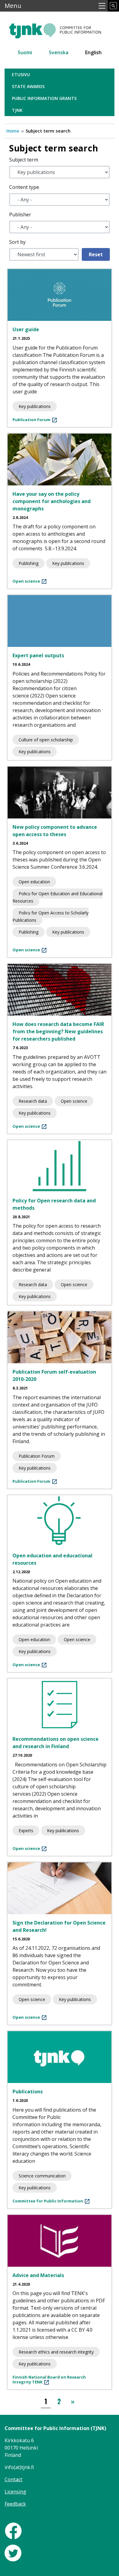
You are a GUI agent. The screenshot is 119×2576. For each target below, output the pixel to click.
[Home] (60, 28)
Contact (13, 2479)
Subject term (24, 160)
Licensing (15, 2492)
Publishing (29, 563)
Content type (24, 187)
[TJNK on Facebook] (13, 2530)
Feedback (15, 2504)
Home (13, 131)
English (93, 52)
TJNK (17, 110)
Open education (34, 882)
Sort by (17, 242)
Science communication (42, 2176)
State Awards (28, 86)
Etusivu (21, 75)
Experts (26, 1831)
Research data (33, 1101)
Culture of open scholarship (46, 740)
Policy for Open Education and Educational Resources (58, 897)
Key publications (35, 406)
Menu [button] (13, 6)
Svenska (59, 52)
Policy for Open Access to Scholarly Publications (50, 916)
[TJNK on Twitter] (13, 2553)
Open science (74, 1101)
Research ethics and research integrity (56, 2352)
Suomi (25, 52)
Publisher (20, 215)
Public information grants (44, 98)
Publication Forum (37, 1456)
